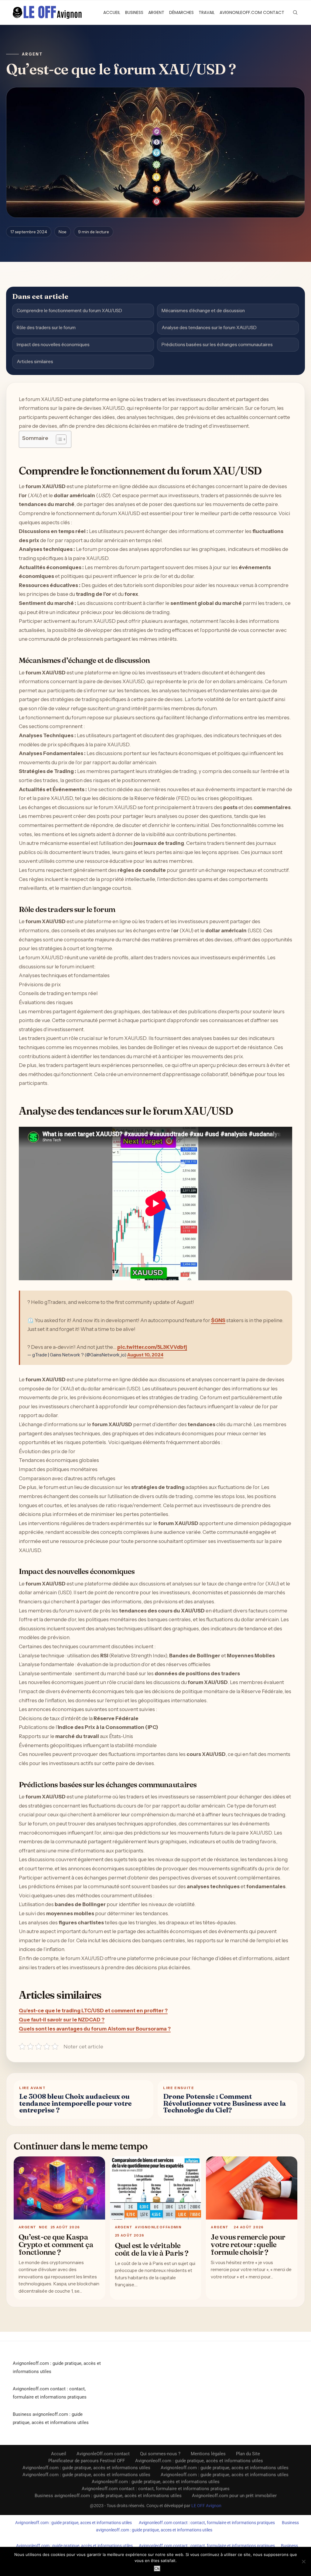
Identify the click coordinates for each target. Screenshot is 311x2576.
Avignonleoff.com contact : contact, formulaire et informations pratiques (156, 2489)
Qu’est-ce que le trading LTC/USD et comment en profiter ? (93, 2010)
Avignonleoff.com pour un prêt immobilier (234, 2496)
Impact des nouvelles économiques (53, 344)
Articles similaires (35, 361)
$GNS (218, 1320)
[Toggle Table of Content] (58, 439)
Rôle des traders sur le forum (46, 327)
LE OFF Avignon (206, 2506)
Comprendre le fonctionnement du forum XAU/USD (69, 311)
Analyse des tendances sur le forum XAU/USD (209, 327)
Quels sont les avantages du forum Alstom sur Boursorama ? (95, 2029)
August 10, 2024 (145, 1355)
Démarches (181, 12)
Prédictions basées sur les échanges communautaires (217, 344)
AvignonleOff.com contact (252, 12)
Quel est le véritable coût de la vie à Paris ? (152, 2249)
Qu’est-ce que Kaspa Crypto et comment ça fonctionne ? (56, 2244)
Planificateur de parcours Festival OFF (87, 2461)
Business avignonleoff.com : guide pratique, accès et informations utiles (108, 2496)
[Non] (303, 2561)
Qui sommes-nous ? (160, 2454)
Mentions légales (208, 2454)
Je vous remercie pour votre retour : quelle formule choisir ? (248, 2244)
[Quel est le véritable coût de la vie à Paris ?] (156, 2188)
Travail (207, 12)
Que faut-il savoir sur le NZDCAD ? (62, 2020)
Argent (156, 12)
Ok (157, 2569)
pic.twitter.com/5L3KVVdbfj (152, 1347)
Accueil (112, 12)
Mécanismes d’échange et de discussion (203, 311)
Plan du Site (248, 2454)
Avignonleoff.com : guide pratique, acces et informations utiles (73, 2523)
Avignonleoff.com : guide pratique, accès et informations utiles (199, 2461)
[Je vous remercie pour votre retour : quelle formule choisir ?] (252, 2188)
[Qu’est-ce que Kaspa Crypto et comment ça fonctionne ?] (59, 2188)
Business (134, 12)
